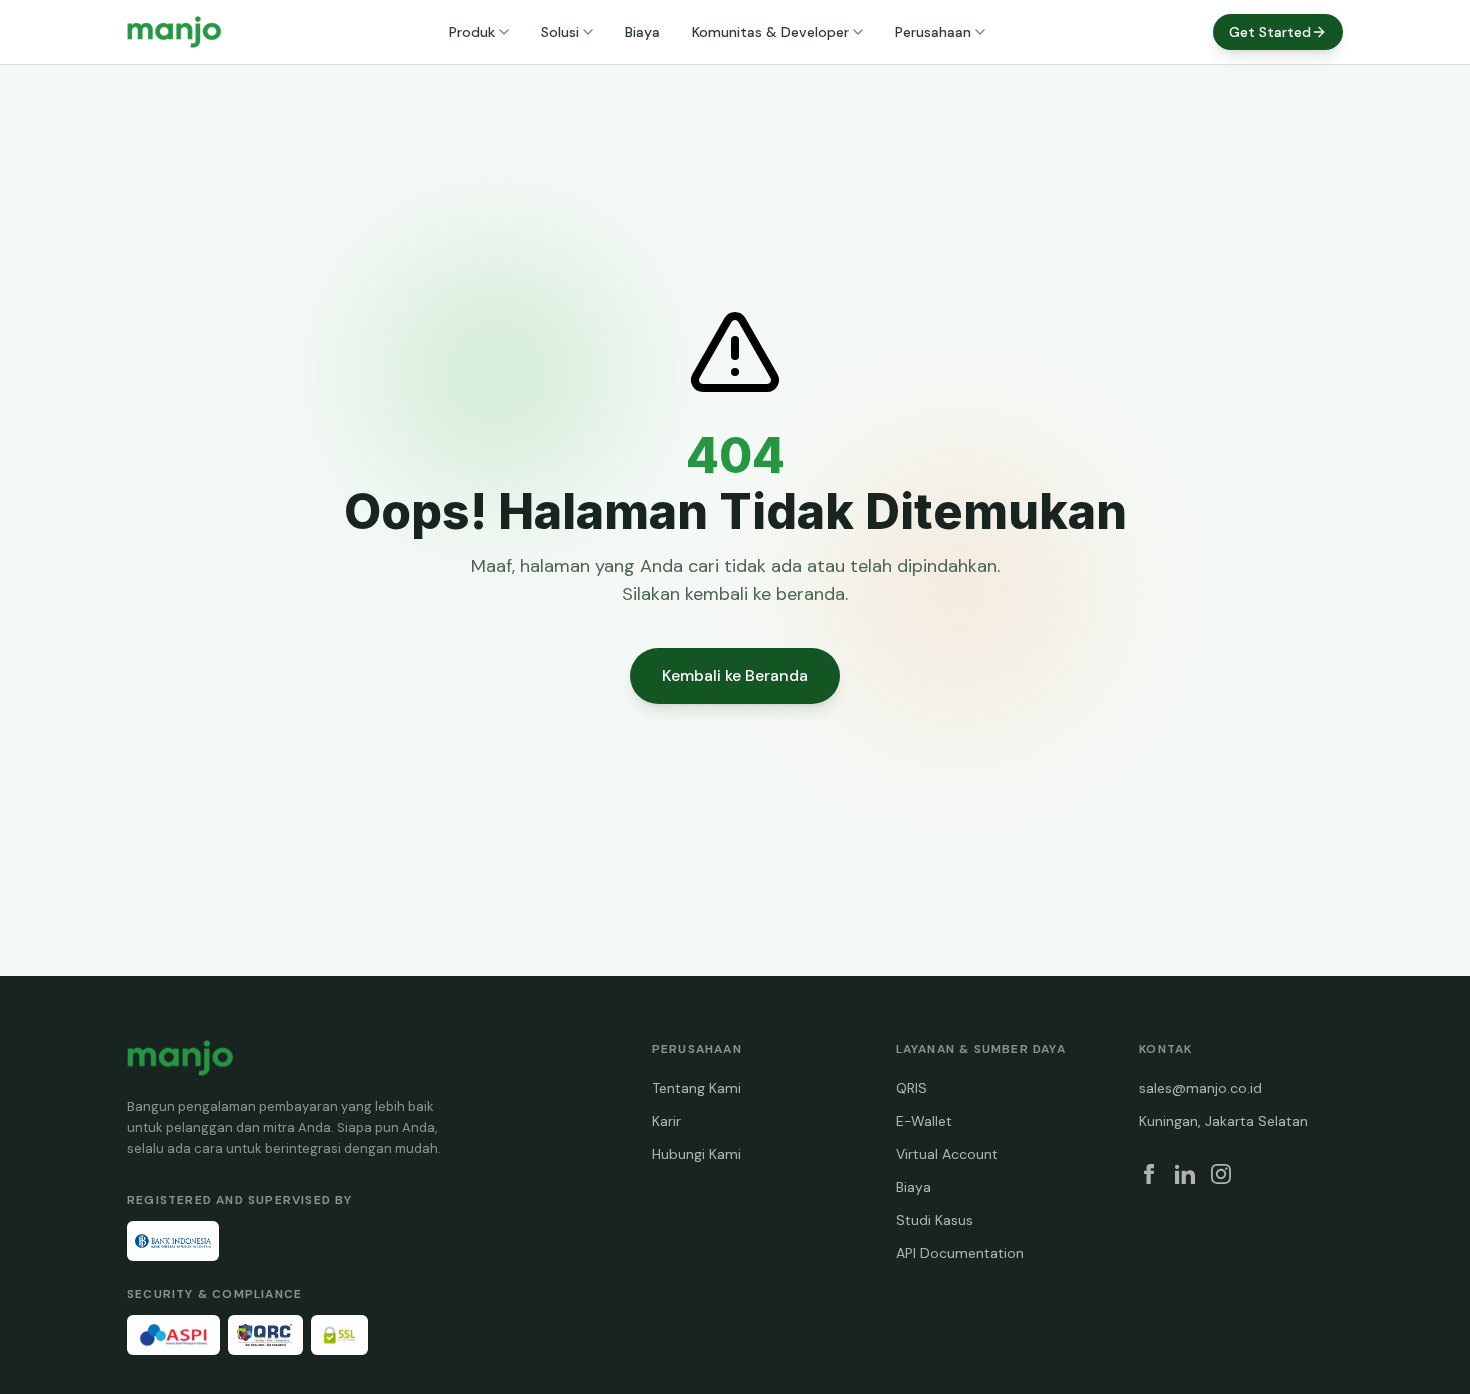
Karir (666, 1121)
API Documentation (960, 1253)
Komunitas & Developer (770, 32)
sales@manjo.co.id (1200, 1088)
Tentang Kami (696, 1088)
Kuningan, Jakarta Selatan (1223, 1121)
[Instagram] (1221, 1174)
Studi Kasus (934, 1220)
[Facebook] (1149, 1174)
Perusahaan (933, 32)
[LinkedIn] (1185, 1174)
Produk (472, 32)
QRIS (911, 1088)
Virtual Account (947, 1154)
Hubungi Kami (696, 1154)
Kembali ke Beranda (735, 675)
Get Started (1270, 32)
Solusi (560, 32)
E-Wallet (924, 1121)
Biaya (642, 32)
